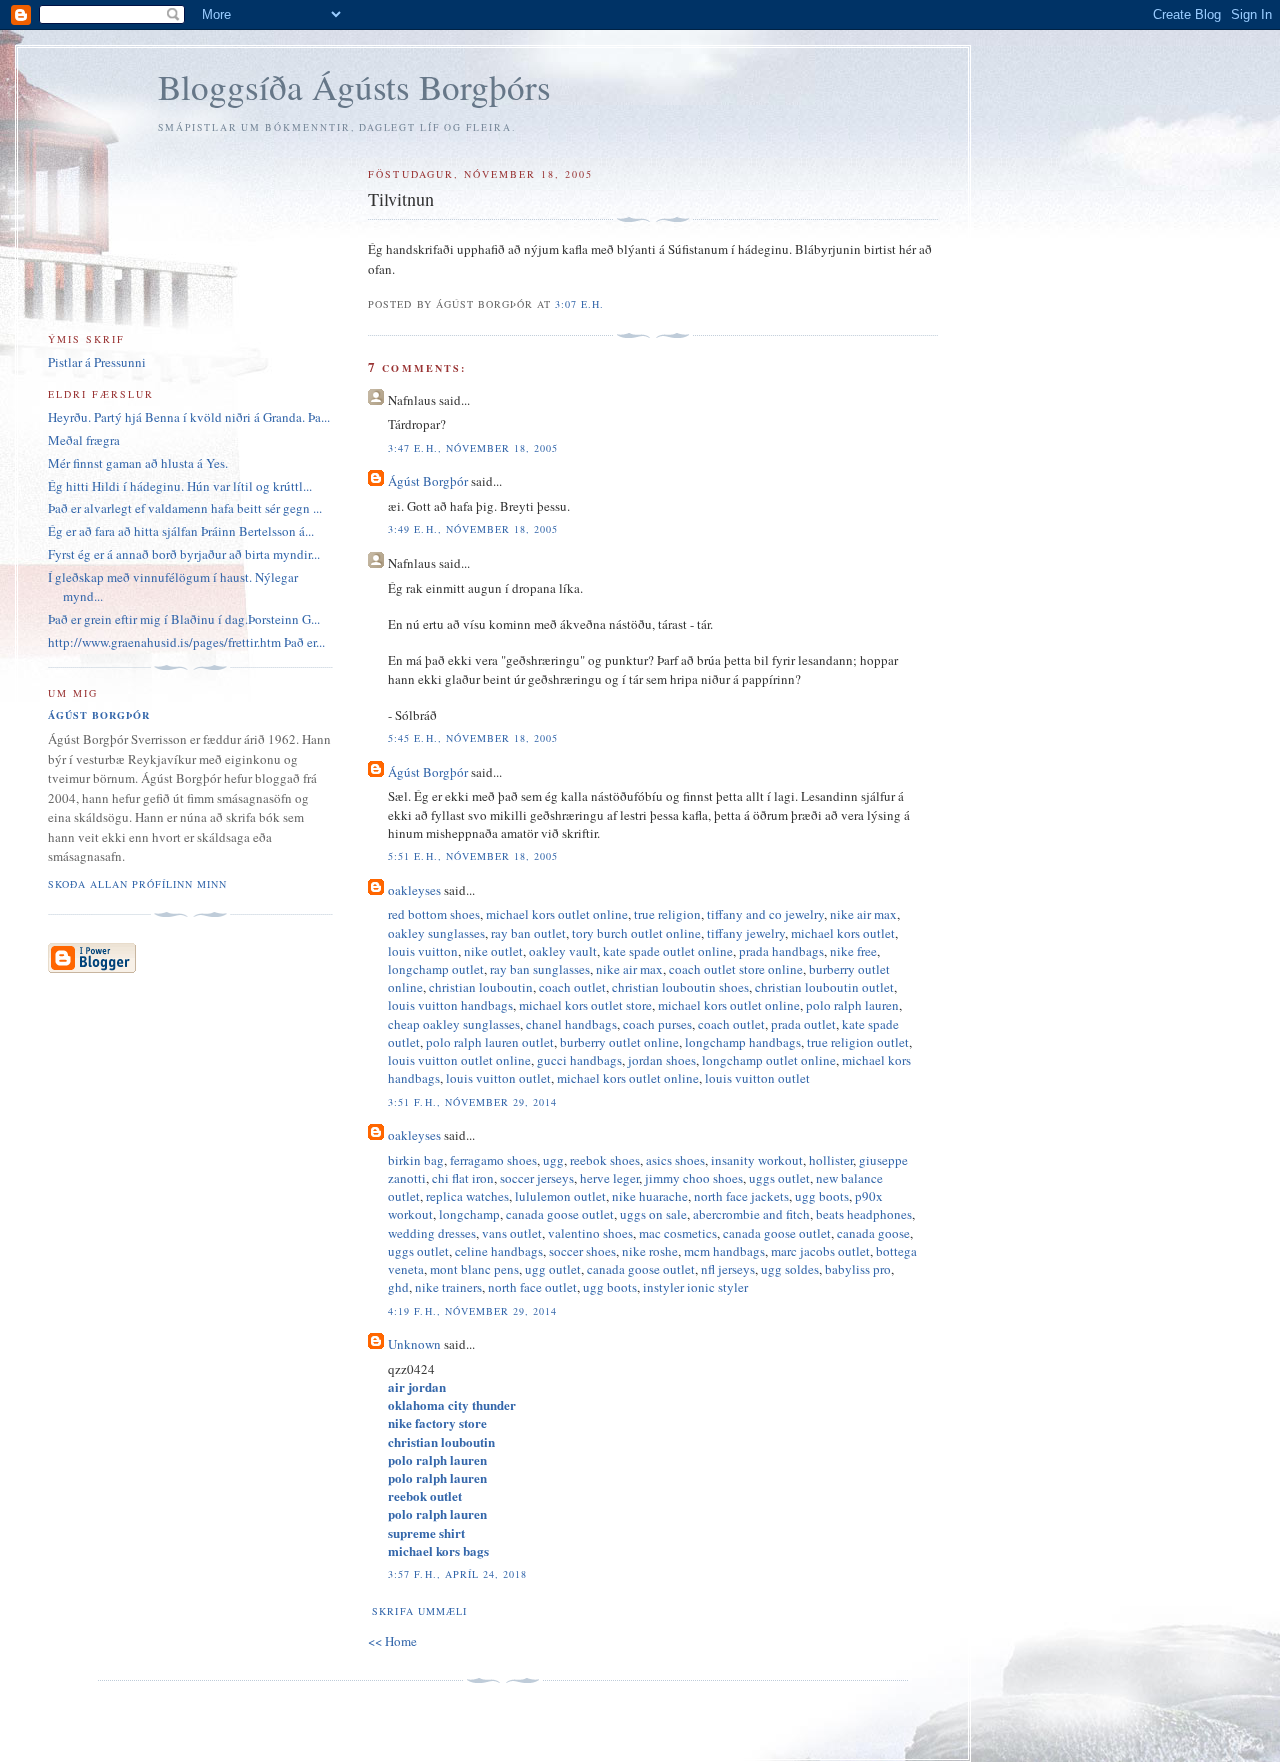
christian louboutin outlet (824, 987)
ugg (553, 1160)
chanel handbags (571, 1024)
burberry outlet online (619, 1042)
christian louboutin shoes (680, 987)
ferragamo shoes (493, 1160)
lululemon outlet (560, 1196)
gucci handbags (579, 1060)
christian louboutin (481, 987)
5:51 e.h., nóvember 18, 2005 (472, 856)
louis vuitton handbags (450, 1005)
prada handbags (781, 951)
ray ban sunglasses (540, 969)
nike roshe (650, 1251)
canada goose (873, 1233)
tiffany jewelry (746, 933)
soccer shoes (582, 1251)
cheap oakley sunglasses (454, 1024)
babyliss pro (858, 1269)
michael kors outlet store (585, 1005)
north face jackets (741, 1196)
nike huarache (650, 1196)
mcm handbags (724, 1251)
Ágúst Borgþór (428, 481)
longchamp (469, 1214)
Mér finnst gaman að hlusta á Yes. (138, 463)
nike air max (863, 914)
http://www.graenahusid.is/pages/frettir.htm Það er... (186, 642)
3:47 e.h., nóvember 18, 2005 (472, 448)
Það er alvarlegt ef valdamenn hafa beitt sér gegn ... (185, 508)
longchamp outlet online (769, 1060)
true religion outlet (858, 1042)
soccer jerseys (537, 1178)
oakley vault (563, 951)
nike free (853, 951)
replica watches (467, 1196)
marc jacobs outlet (820, 1251)
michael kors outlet (843, 933)
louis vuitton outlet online (459, 1060)
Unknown (414, 1344)
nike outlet (493, 951)
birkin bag (416, 1160)
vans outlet (512, 1233)
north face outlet (532, 1287)
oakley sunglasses (436, 933)
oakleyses (414, 890)
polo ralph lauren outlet (490, 1042)
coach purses (657, 1024)
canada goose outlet (560, 1214)
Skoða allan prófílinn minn (137, 884)
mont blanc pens (474, 1269)
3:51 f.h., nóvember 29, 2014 (472, 1102)
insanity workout (757, 1160)
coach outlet (572, 987)
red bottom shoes (434, 914)
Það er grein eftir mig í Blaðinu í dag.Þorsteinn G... (184, 619)
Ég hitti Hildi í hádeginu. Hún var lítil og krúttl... (180, 486)
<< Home (392, 1641)
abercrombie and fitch (751, 1214)
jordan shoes (662, 1060)
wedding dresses (432, 1233)
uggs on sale (653, 1214)
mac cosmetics (678, 1233)
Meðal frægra (84, 440)
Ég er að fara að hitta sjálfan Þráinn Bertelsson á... (181, 531)
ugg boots (822, 1196)
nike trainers (448, 1287)
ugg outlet (553, 1269)
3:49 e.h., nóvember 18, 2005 (472, 529)
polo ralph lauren (852, 1005)
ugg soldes (790, 1269)
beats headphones (864, 1214)
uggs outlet (779, 1178)
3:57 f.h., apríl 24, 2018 (457, 1574)
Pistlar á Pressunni (97, 362)
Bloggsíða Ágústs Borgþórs (354, 86)
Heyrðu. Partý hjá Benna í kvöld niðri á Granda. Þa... (189, 417)
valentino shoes (590, 1233)
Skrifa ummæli (419, 1611)
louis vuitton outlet (498, 1078)
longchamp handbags (743, 1042)
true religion (667, 914)
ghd (398, 1287)
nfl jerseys (728, 1269)
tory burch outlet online (636, 933)
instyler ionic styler (695, 1287)
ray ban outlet (528, 933)
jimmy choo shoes (694, 1178)
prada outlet (803, 1024)
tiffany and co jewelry (765, 914)
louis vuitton (423, 951)
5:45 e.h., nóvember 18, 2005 (472, 738)
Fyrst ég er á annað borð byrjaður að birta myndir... (184, 554)
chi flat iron (463, 1178)
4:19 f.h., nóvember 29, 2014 (472, 1311)
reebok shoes (605, 1160)
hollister (831, 1160)
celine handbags (499, 1251)
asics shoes (675, 1160)
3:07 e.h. (579, 304)
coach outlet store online (736, 969)
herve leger (609, 1178)
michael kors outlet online (557, 914)
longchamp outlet (436, 969)
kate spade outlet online (668, 951)
